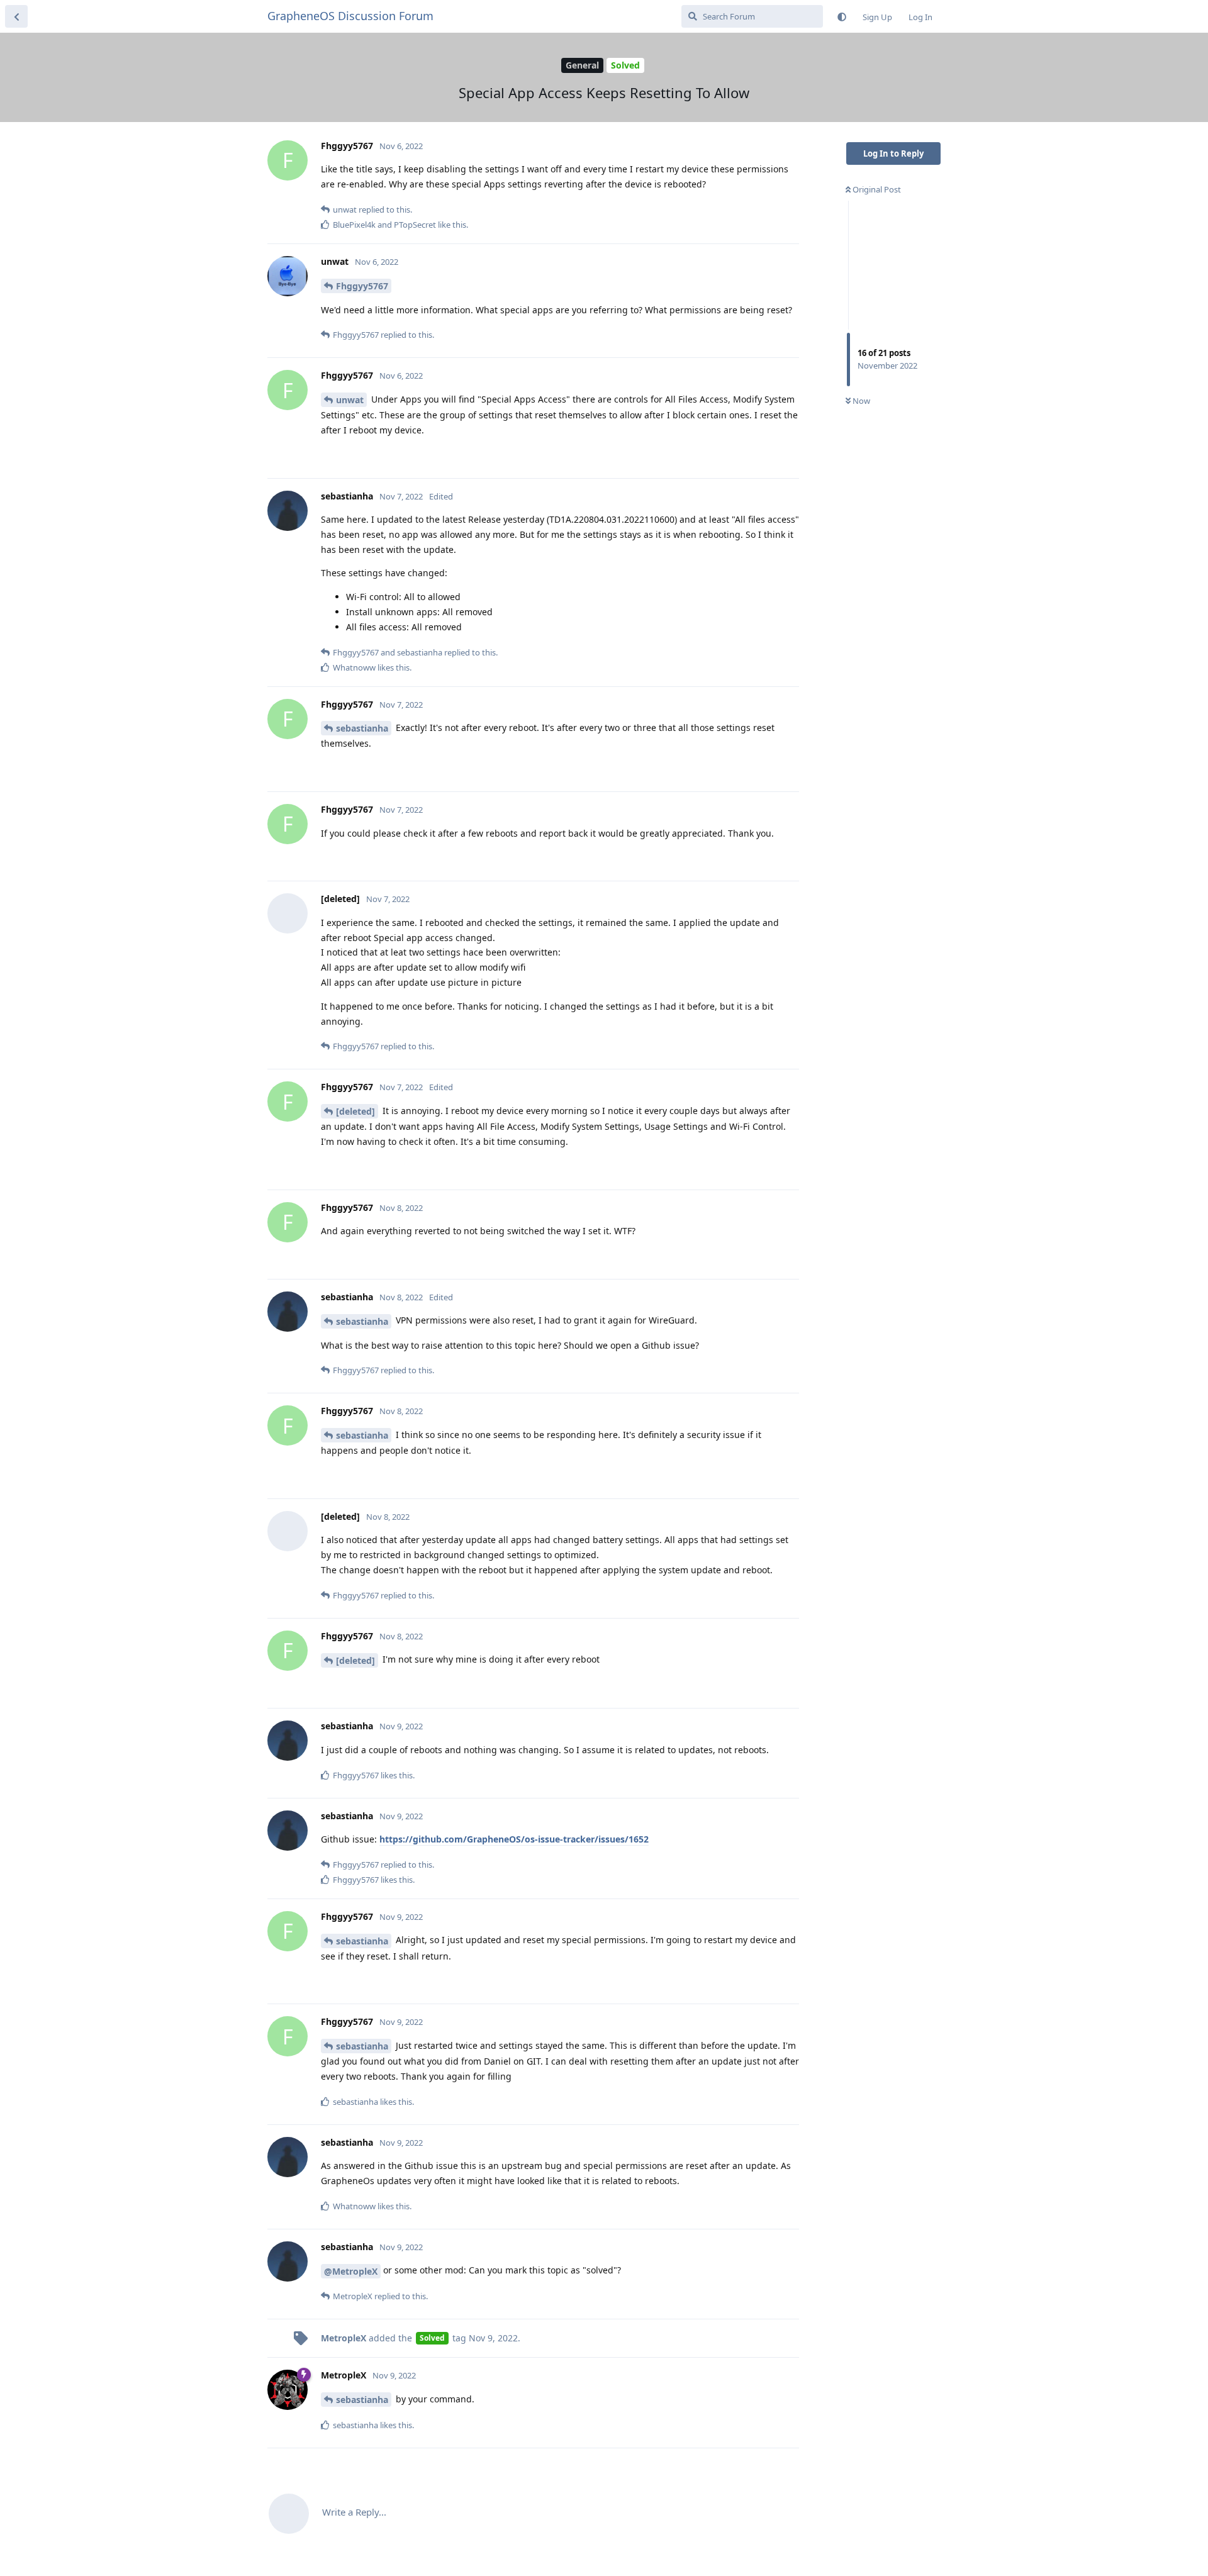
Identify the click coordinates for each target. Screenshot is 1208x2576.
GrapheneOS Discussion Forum (350, 16)
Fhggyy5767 (362, 286)
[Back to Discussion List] (16, 16)
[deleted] (355, 1111)
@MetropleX (351, 2271)
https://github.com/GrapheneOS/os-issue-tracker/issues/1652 (514, 1839)
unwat (350, 400)
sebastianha (362, 728)
